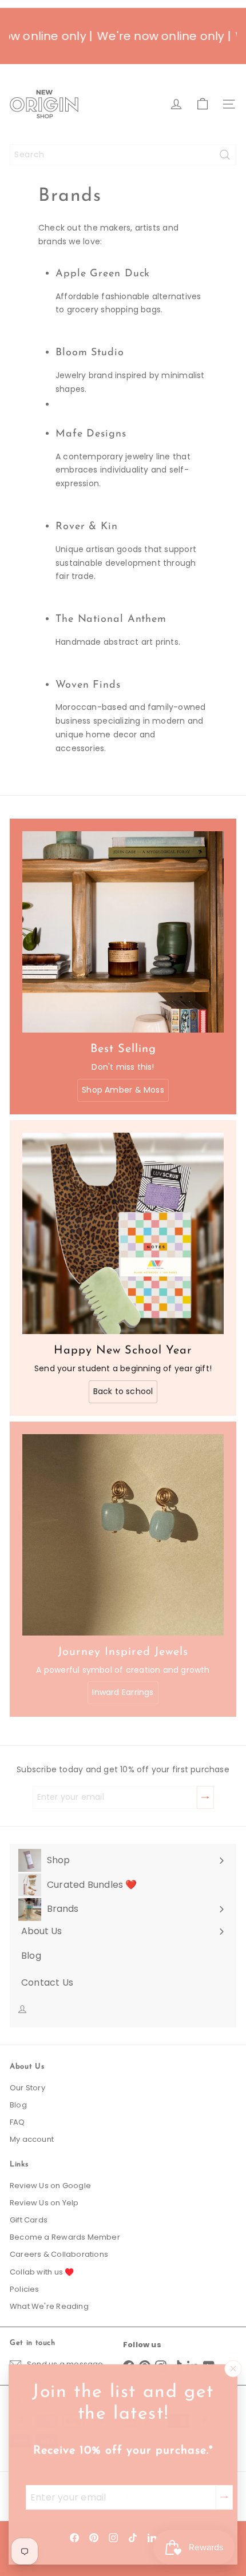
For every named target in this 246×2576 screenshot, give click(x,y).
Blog (18, 2105)
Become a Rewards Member (65, 2237)
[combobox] (123, 155)
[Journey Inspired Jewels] (123, 1535)
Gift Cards (29, 2220)
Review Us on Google (50, 2186)
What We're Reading (49, 2306)
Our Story (27, 2088)
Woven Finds (88, 685)
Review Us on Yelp (44, 2203)
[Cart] (203, 104)
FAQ (17, 2122)
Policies (25, 2289)
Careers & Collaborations (59, 2254)
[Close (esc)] (233, 2369)
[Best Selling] (123, 932)
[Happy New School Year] (123, 1233)
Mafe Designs (91, 434)
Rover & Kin (87, 527)
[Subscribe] (224, 2497)
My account (32, 2139)
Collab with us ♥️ (42, 2272)
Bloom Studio (90, 353)
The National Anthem (111, 620)
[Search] (225, 155)
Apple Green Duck (103, 274)
